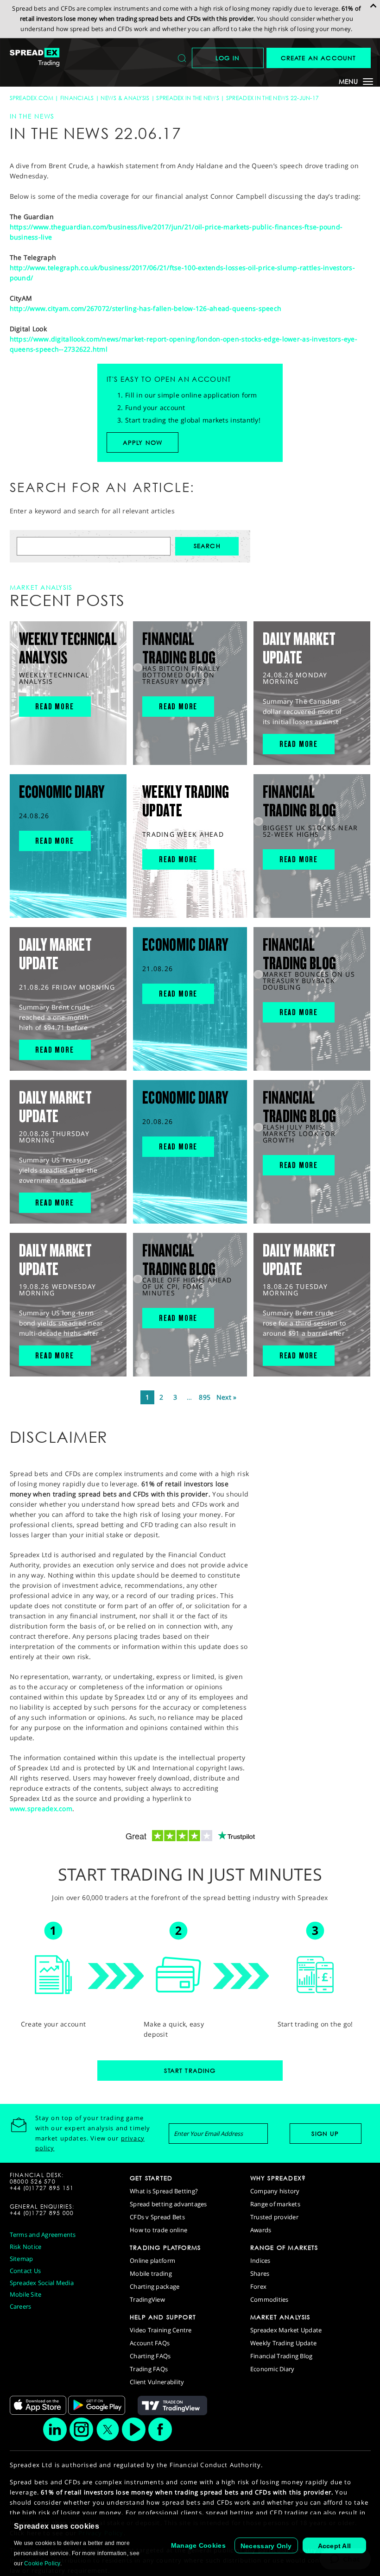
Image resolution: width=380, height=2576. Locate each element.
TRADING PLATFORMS (165, 2248)
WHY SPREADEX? (278, 2178)
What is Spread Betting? (164, 2191)
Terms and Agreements (43, 2235)
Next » (227, 1397)
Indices (260, 2260)
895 (205, 1397)
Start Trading (190, 2071)
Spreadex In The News (188, 98)
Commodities (269, 2299)
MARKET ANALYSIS (280, 2317)
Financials (77, 98)
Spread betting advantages (168, 2204)
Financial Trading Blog (282, 2356)
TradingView (147, 2299)
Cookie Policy (42, 2563)
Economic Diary (272, 2369)
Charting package (155, 2286)
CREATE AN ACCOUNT (319, 58)
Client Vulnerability (157, 2382)
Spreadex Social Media (42, 2283)
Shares (260, 2273)
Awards (261, 2230)
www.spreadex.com (41, 1809)
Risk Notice (26, 2247)
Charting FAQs (150, 2356)
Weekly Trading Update (283, 2343)
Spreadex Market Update (286, 2330)
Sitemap (22, 2259)
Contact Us (25, 2271)
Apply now (143, 442)
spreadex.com (32, 98)
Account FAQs (150, 2343)
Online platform (152, 2260)
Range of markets (275, 2204)
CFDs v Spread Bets (157, 2217)
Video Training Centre (161, 2330)
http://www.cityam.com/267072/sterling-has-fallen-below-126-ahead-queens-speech (146, 308)
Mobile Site (26, 2294)
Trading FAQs (149, 2369)
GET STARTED (151, 2178)
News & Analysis (125, 98)
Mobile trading (151, 2273)
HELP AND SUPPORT (163, 2317)
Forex (258, 2286)
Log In (228, 58)
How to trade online (158, 2230)
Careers (21, 2306)
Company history (275, 2191)
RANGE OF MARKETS (284, 2248)
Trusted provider (274, 2217)
